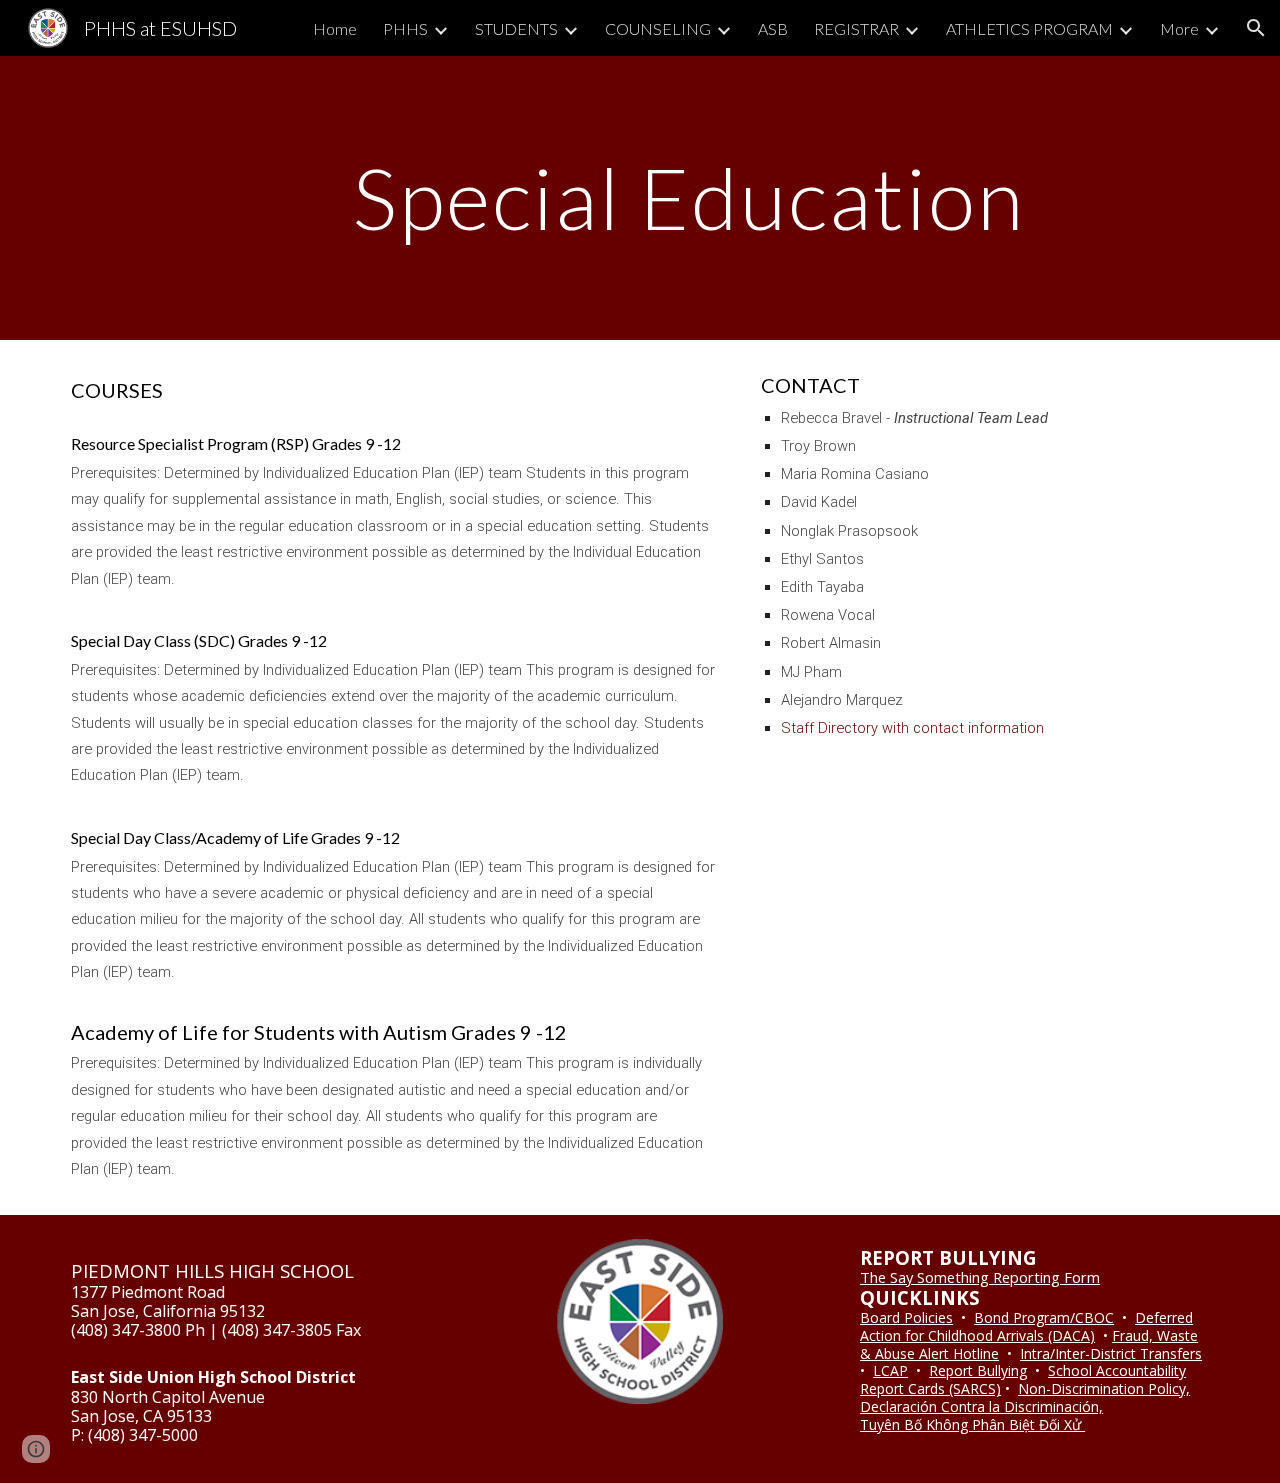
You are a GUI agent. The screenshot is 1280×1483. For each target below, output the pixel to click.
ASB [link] (773, 28)
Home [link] (335, 28)
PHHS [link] (405, 28)
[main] (689, 197)
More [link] (1179, 28)
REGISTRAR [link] (856, 28)
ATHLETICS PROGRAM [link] (1029, 28)
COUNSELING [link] (658, 28)
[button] (1256, 28)
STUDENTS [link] (516, 28)
